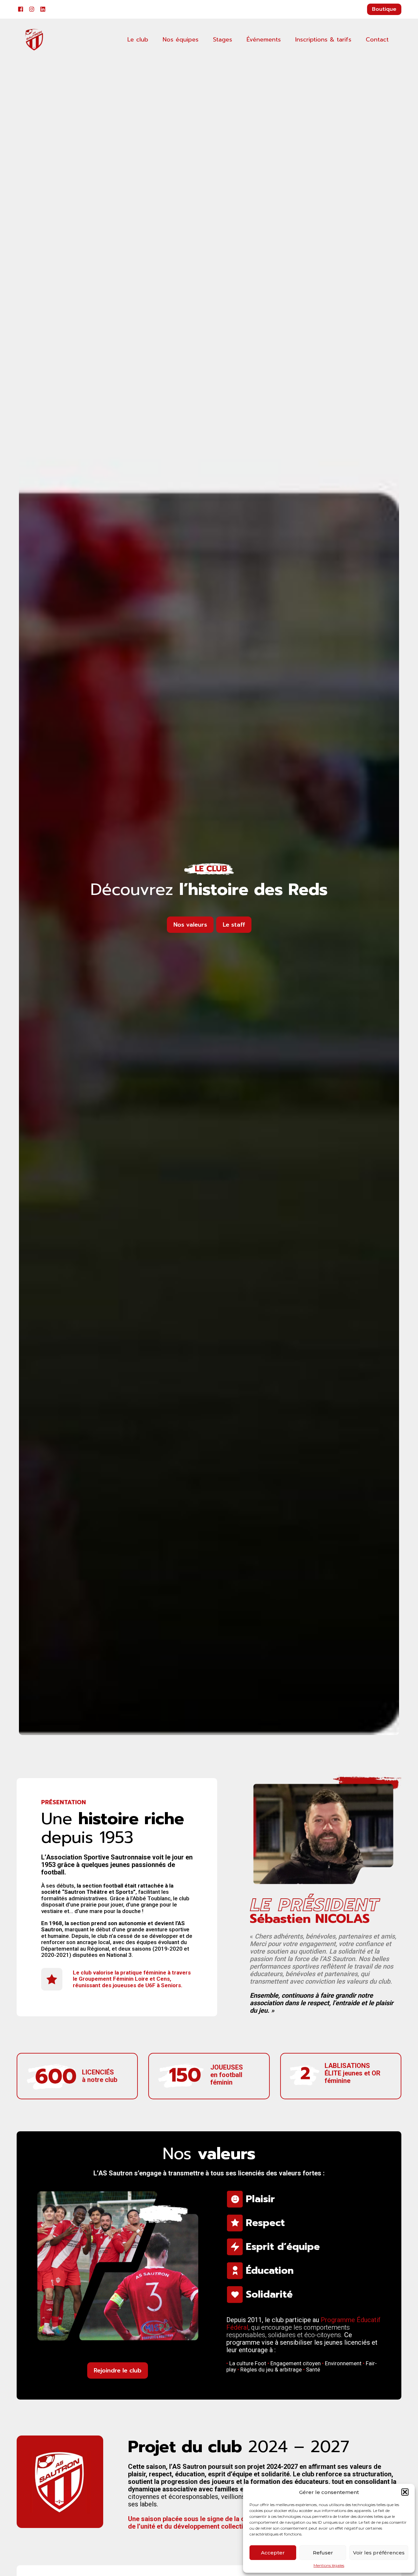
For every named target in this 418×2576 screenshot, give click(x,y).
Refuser (323, 2553)
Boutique (384, 9)
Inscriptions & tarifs (323, 40)
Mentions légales (329, 2566)
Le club (138, 40)
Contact (377, 40)
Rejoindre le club (118, 2370)
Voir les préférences (379, 2553)
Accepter (273, 2553)
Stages (223, 40)
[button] (405, 2492)
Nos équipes (181, 40)
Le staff (234, 925)
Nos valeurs (190, 925)
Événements (264, 40)
